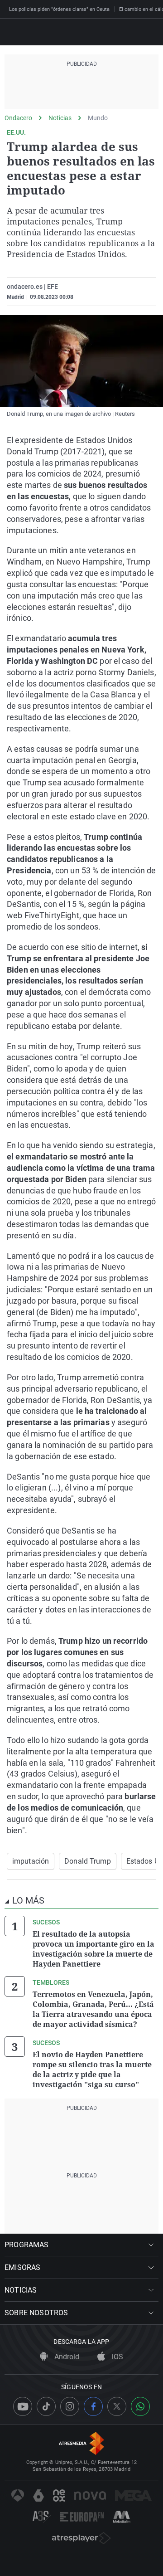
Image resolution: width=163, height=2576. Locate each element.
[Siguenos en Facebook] (93, 2406)
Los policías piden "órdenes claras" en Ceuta (59, 9)
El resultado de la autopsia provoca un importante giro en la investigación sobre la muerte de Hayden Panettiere (93, 1949)
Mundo (98, 118)
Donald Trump (87, 1861)
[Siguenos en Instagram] (70, 2406)
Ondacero (18, 118)
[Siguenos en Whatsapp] (140, 2406)
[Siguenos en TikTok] (46, 2406)
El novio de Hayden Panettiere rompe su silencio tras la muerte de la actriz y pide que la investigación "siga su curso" (92, 2070)
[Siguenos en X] (117, 2406)
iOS (117, 2357)
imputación (31, 1861)
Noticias (60, 118)
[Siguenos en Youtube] (23, 2406)
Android (66, 2357)
